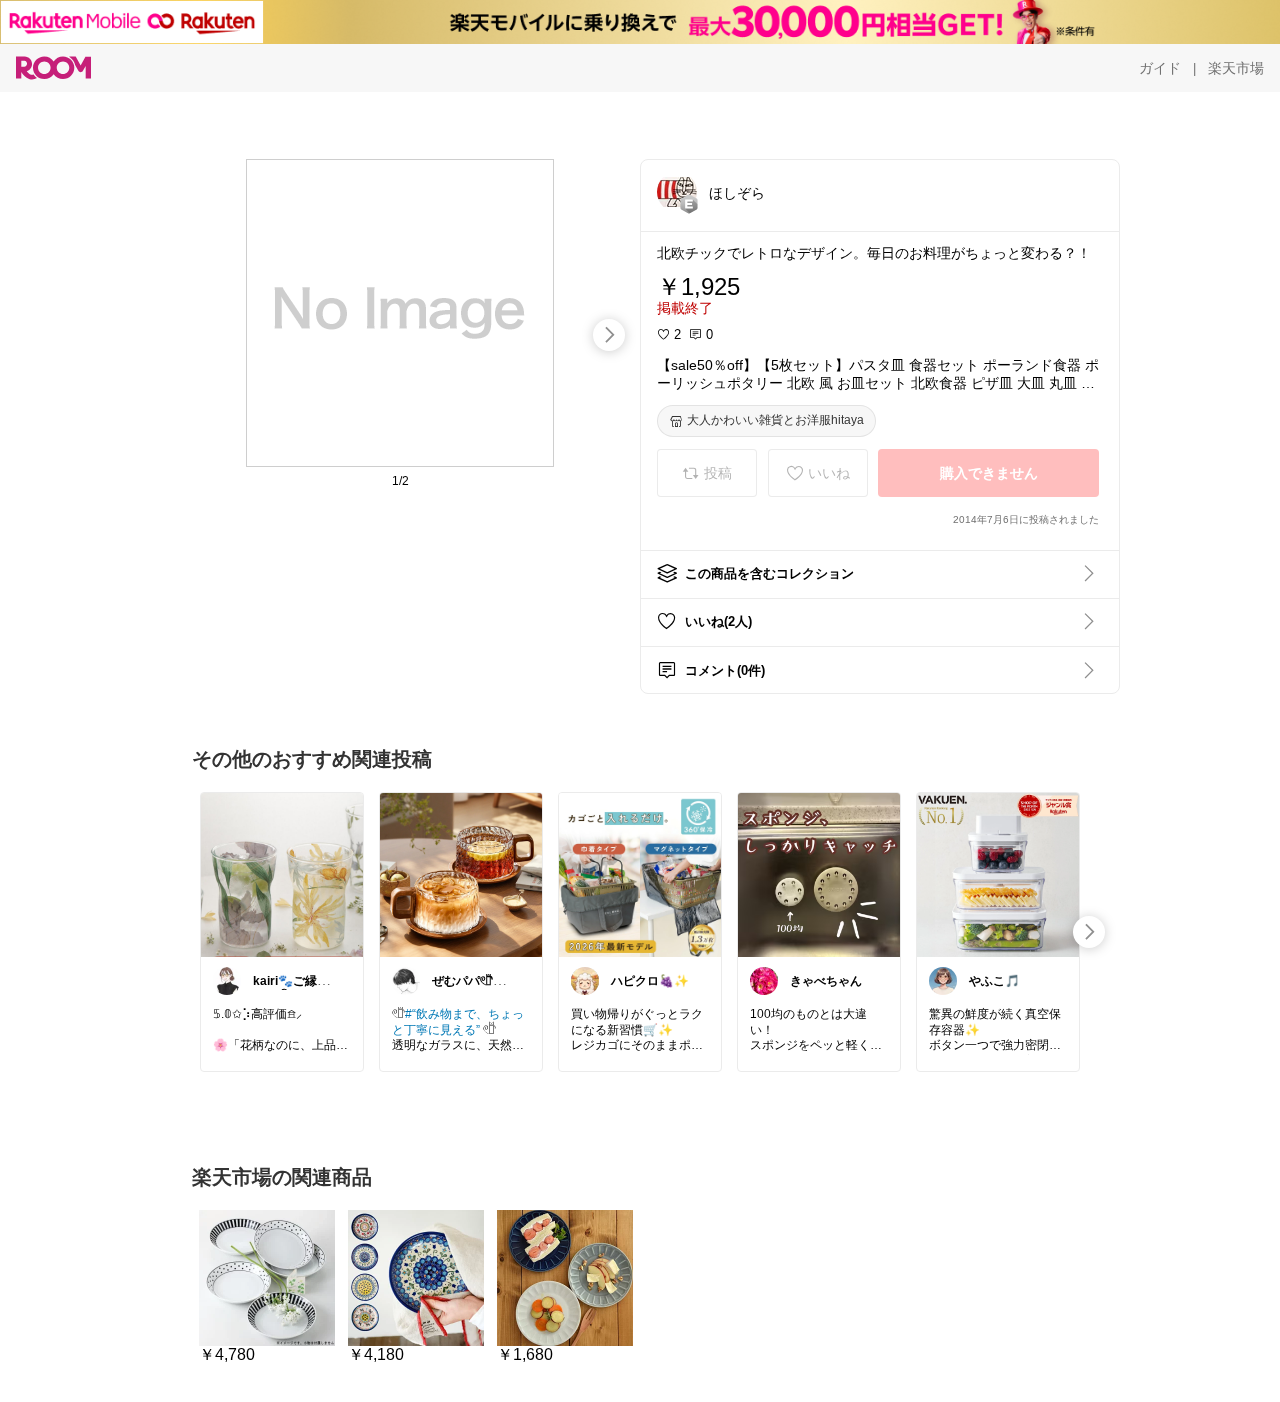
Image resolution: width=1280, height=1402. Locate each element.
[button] (677, 192)
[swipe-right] (609, 335)
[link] (282, 874)
